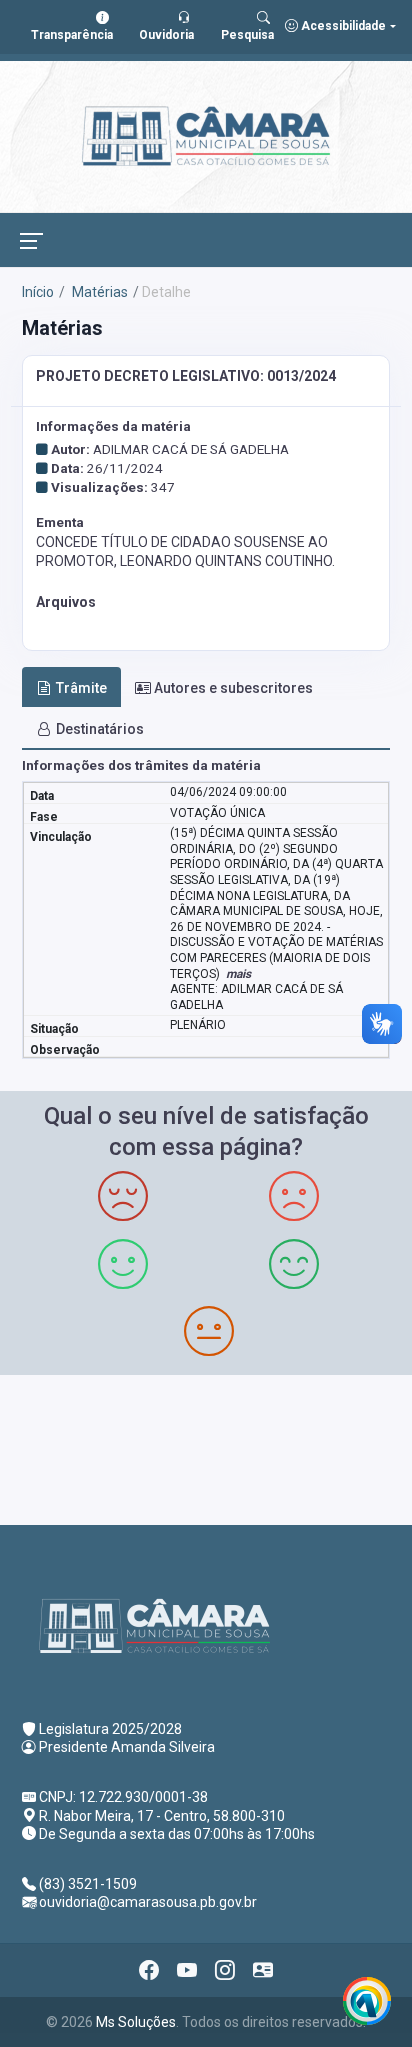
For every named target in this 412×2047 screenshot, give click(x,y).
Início (38, 292)
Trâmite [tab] (81, 688)
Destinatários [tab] (100, 729)
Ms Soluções (136, 2022)
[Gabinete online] (263, 1970)
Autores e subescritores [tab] (233, 688)
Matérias (98, 292)
